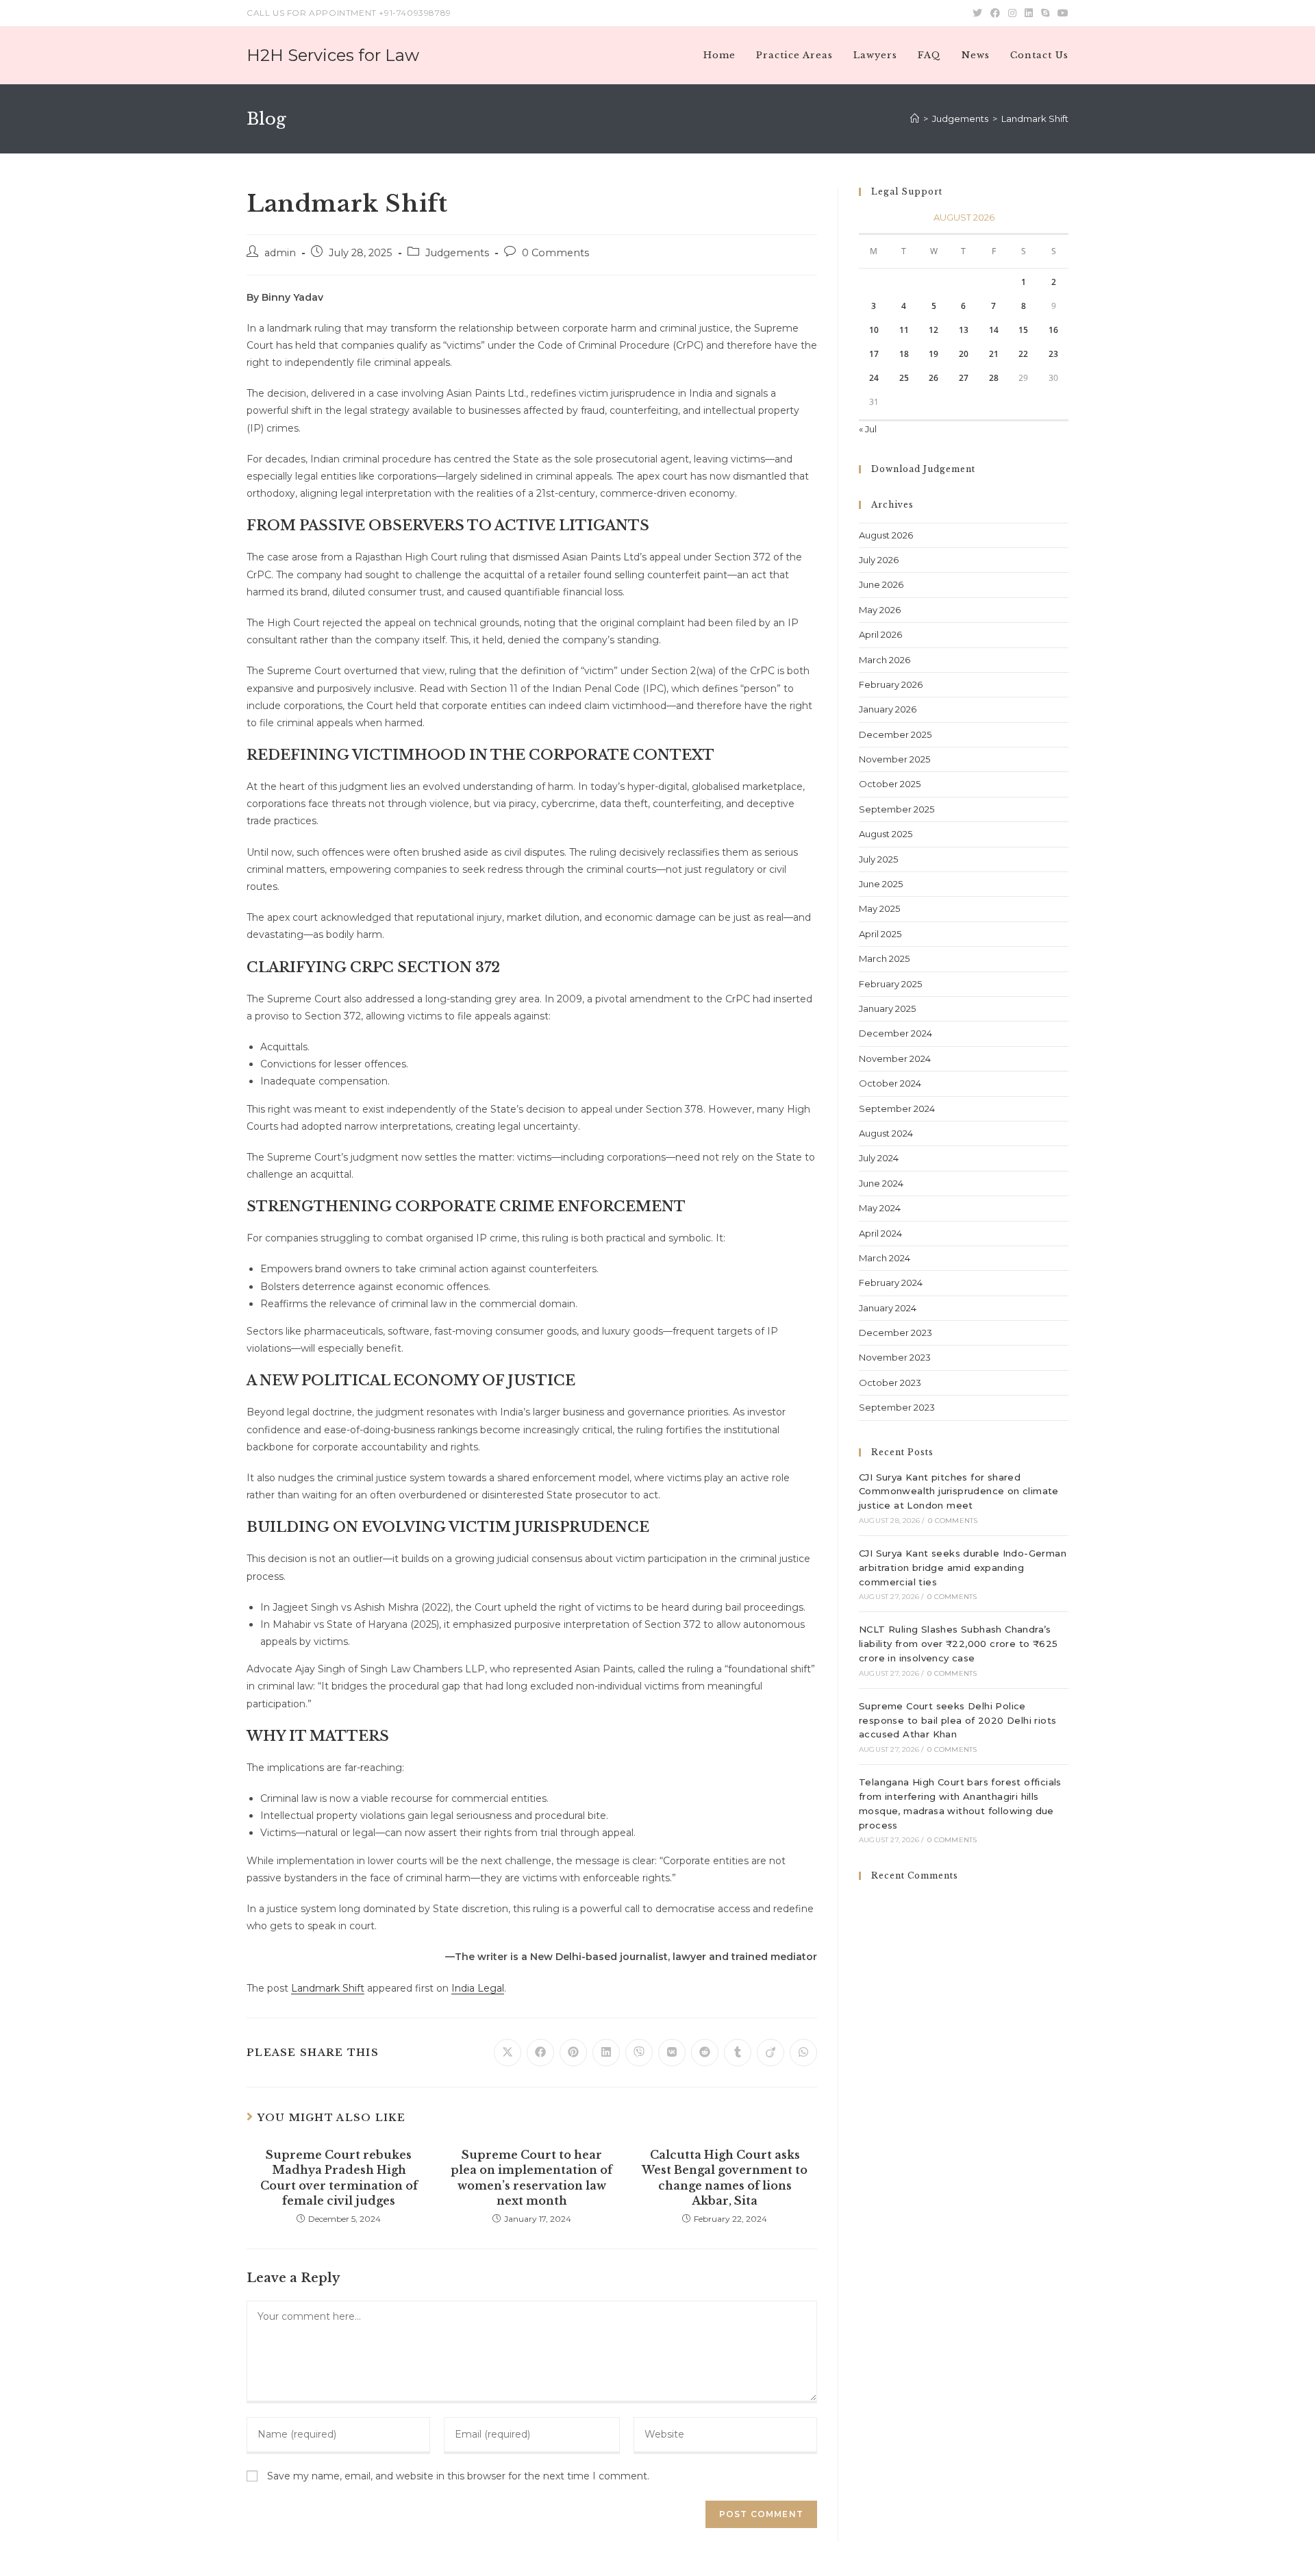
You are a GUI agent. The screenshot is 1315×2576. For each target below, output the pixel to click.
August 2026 (886, 535)
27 (964, 378)
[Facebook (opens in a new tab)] (995, 13)
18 (904, 354)
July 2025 (878, 859)
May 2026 (880, 610)
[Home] (915, 119)
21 (994, 354)
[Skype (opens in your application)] (1045, 13)
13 (964, 330)
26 (934, 378)
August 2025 (886, 834)
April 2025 (880, 934)
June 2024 (881, 1183)
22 (1023, 354)
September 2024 (897, 1109)
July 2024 (879, 1158)
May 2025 (879, 908)
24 (874, 378)
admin (280, 253)
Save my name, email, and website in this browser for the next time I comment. (458, 2476)
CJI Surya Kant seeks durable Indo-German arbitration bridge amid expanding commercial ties (963, 1568)
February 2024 (891, 1283)
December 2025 (895, 734)
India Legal (478, 1988)
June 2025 (881, 884)
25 (904, 378)
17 (874, 354)
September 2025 (897, 809)
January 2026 (888, 709)
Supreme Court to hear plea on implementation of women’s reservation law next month (531, 2178)
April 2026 (880, 634)
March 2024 (885, 1258)
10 (874, 330)
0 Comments (555, 253)
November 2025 (894, 759)
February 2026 (891, 684)
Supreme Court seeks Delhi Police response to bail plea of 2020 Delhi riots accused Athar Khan (957, 1720)
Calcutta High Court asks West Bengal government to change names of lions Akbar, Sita (725, 2178)
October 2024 (890, 1083)
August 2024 (886, 1133)
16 (1053, 330)
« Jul (868, 429)
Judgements (457, 253)
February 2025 (890, 984)
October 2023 (890, 1383)
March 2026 (885, 660)
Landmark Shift (328, 1988)
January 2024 (888, 1308)
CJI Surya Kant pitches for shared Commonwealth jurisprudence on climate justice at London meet (959, 1491)
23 (1053, 354)
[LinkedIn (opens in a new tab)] (1029, 13)
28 (994, 378)
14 (994, 330)
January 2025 (887, 1008)
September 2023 (897, 1407)
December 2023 (896, 1333)
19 (934, 354)
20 (964, 354)
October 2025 (890, 784)
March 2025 (884, 958)
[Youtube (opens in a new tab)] (1061, 13)
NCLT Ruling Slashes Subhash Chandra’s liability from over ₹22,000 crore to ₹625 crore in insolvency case (958, 1644)
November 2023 (895, 1357)
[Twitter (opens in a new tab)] (977, 13)
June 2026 (881, 584)
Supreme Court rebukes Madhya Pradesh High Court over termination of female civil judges (339, 2178)
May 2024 (880, 1208)
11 (904, 330)
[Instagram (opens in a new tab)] (1012, 13)
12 (934, 330)
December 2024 (896, 1033)
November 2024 (895, 1058)
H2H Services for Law (333, 55)
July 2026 (879, 560)
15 (1023, 330)
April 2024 (880, 1233)
